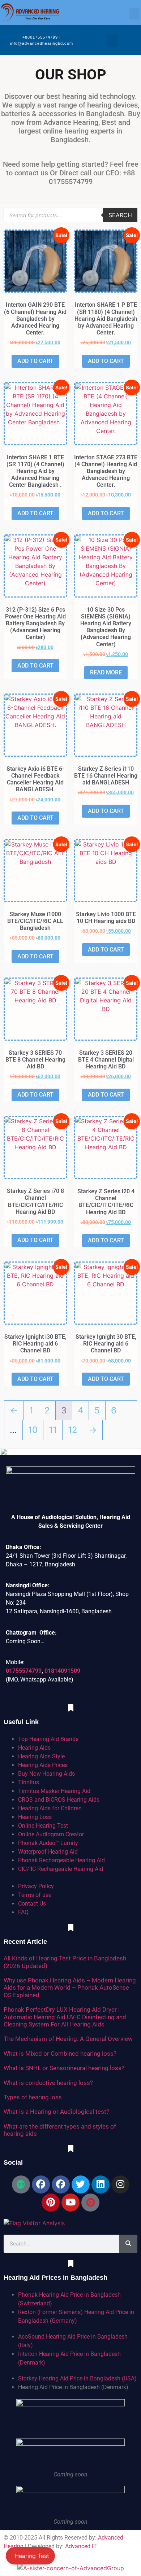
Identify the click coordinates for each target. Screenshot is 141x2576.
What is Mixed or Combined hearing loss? (60, 2054)
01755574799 (24, 1671)
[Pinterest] (51, 2203)
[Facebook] (41, 2184)
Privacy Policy (36, 1886)
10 (33, 1430)
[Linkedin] (101, 2184)
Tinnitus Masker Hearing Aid (54, 1791)
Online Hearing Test (43, 1826)
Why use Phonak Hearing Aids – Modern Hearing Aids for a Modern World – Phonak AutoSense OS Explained (70, 1988)
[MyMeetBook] (21, 2184)
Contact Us (32, 1904)
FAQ (23, 1912)
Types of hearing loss (33, 2097)
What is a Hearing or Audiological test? (56, 2112)
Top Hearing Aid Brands (48, 1739)
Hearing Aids (34, 1748)
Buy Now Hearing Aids (46, 1774)
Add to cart (35, 361)
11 (53, 1430)
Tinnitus (29, 1782)
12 (73, 1430)
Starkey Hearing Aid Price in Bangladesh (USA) (77, 2378)
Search (120, 215)
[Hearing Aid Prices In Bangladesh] (70, 2264)
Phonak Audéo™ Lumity (48, 1843)
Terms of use (35, 1895)
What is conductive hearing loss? (48, 2083)
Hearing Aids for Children (50, 1808)
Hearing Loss (35, 1817)
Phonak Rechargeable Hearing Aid (61, 1860)
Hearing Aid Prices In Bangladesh (55, 2278)
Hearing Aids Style (41, 1756)
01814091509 (62, 1671)
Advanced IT (81, 2546)
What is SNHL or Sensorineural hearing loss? (64, 2068)
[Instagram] (120, 2184)
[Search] (128, 2244)
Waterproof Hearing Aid (48, 1852)
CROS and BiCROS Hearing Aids (59, 1800)
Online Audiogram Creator (51, 1834)
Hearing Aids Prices (43, 1765)
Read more (106, 672)
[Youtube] (70, 2203)
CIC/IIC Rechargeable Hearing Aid (61, 1869)
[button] (134, 14)
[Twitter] (81, 2184)
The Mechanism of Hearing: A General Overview (68, 2039)
